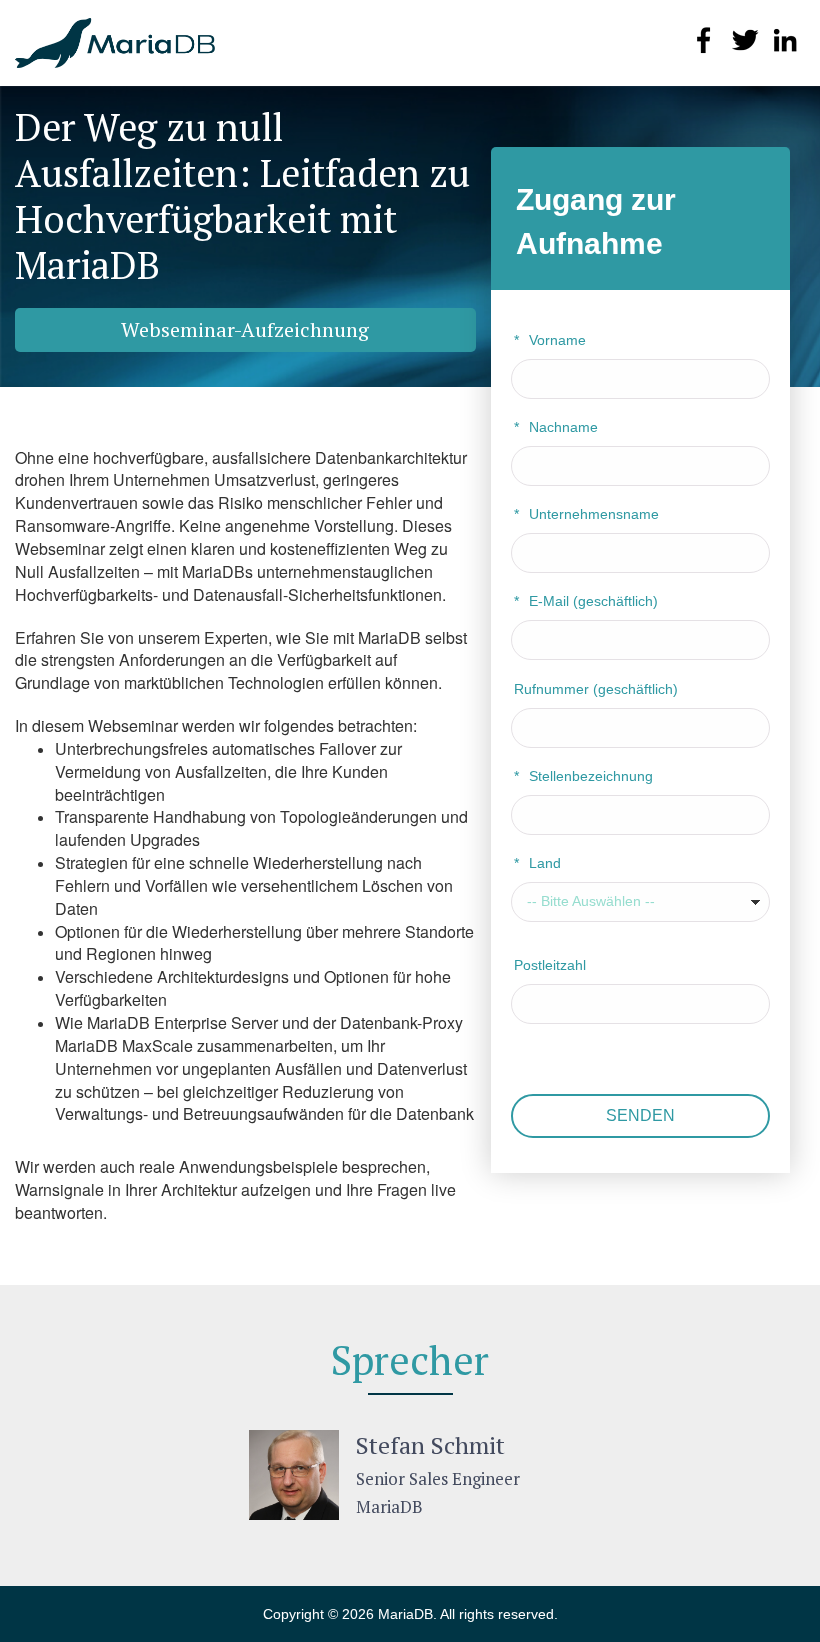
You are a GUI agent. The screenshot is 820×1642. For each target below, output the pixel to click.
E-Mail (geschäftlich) (586, 601)
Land (537, 863)
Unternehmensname (586, 514)
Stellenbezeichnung (583, 776)
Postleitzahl (550, 965)
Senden (640, 1115)
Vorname (550, 340)
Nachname (556, 427)
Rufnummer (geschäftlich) (596, 689)
